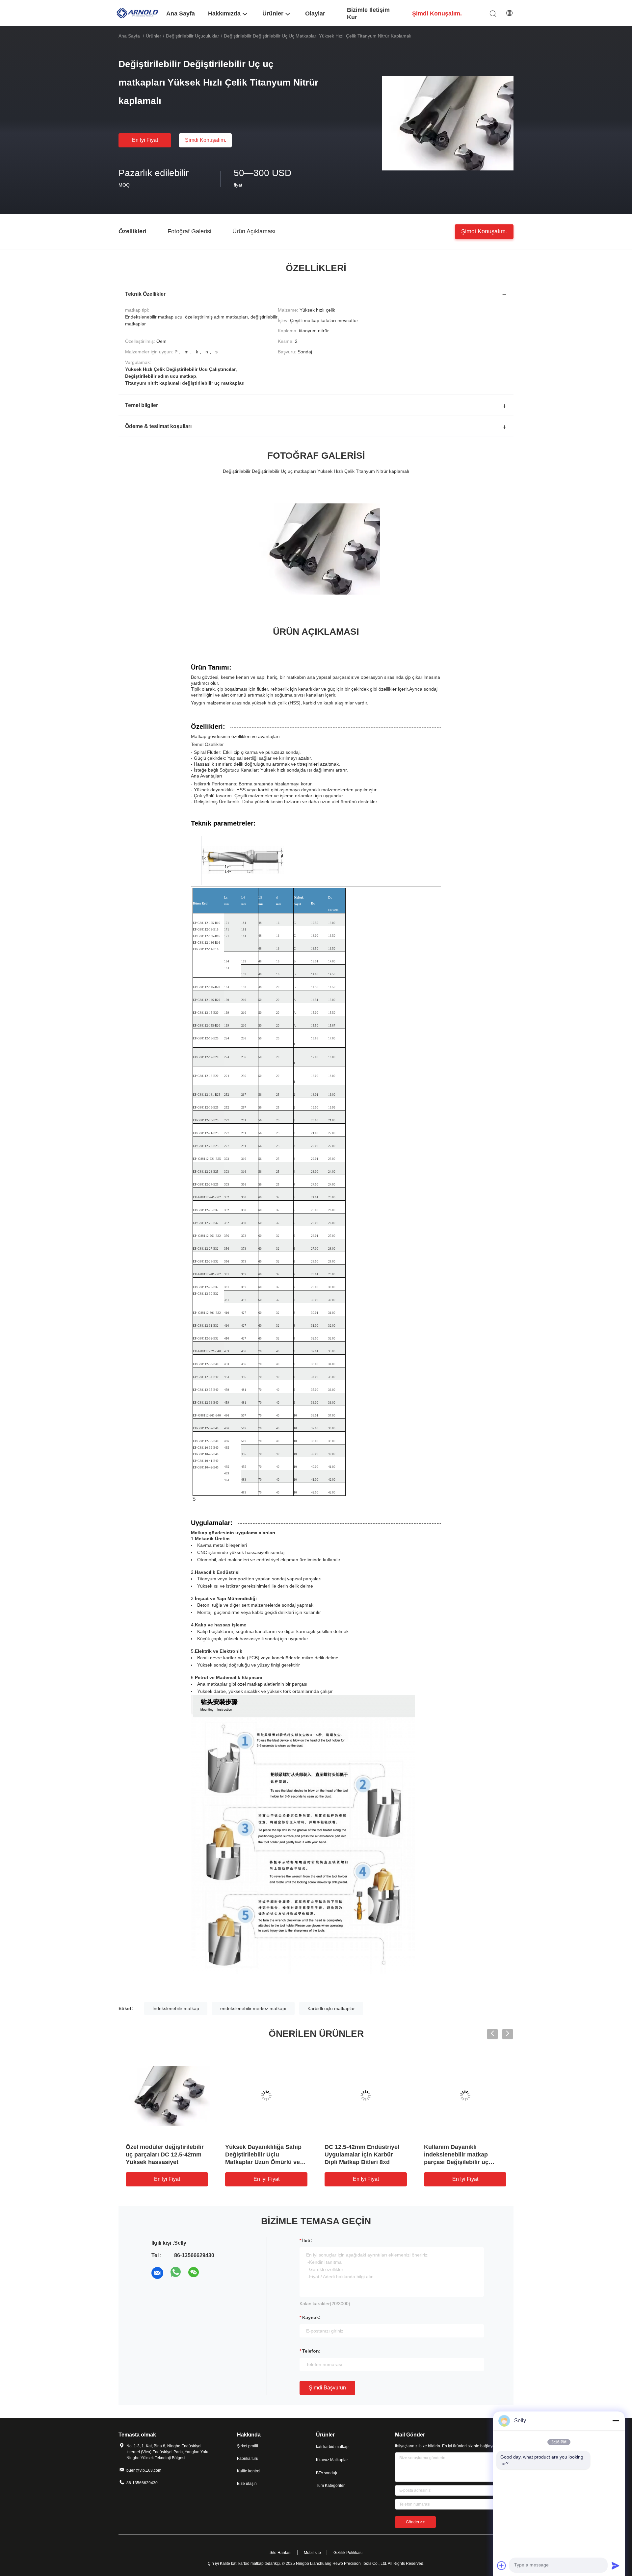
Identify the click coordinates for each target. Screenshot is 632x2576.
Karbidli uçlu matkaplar (331, 2008)
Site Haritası (280, 2553)
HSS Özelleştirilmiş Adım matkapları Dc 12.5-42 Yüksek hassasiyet (260, 2155)
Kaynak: (311, 2317)
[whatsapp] (176, 2273)
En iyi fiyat (145, 140)
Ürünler (154, 36)
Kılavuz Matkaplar (332, 2460)
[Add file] (502, 2565)
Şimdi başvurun (327, 2388)
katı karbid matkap (332, 2447)
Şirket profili (248, 2446)
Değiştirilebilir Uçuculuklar (193, 36)
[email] (157, 2273)
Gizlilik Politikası (348, 2553)
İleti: (307, 2240)
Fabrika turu (248, 2459)
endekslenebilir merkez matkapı (253, 2008)
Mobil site (312, 2553)
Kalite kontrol (249, 2471)
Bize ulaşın (247, 2484)
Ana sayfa (129, 36)
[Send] (616, 2565)
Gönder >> (415, 2522)
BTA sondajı (327, 2473)
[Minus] (616, 2421)
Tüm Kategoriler (330, 2486)
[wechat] (194, 2273)
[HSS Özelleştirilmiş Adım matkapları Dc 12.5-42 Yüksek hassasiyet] (266, 2096)
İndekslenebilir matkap (176, 2008)
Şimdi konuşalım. (206, 140)
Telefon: (311, 2351)
